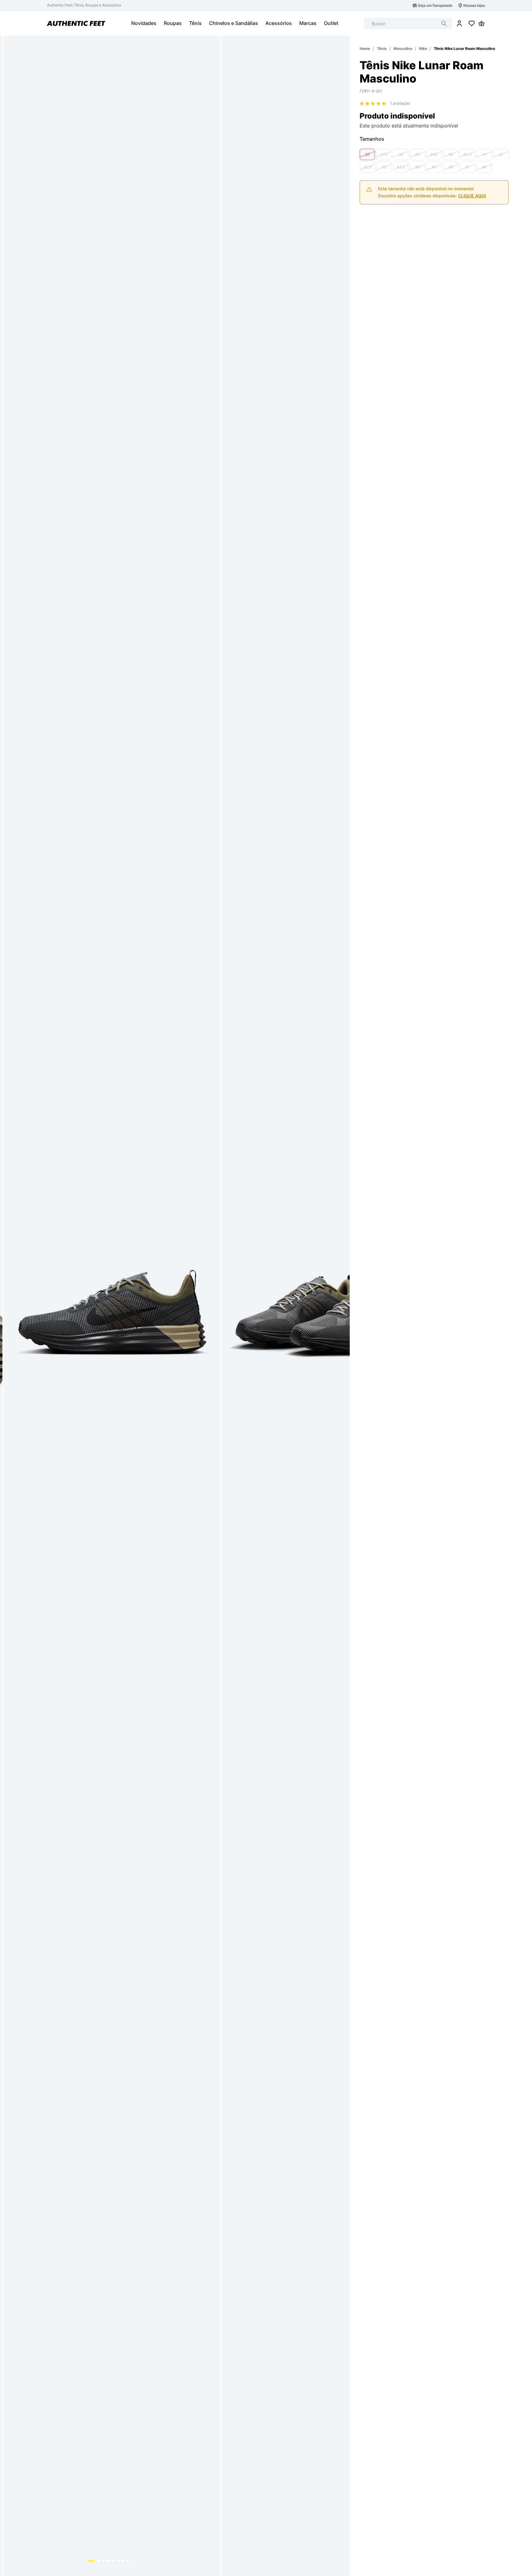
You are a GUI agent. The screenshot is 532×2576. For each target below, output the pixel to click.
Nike (423, 48)
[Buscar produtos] (444, 23)
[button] (367, 154)
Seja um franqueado (435, 5)
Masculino (403, 48)
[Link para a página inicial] (365, 48)
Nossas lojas (474, 5)
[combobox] (408, 23)
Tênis (382, 48)
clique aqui (472, 196)
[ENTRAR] (459, 23)
